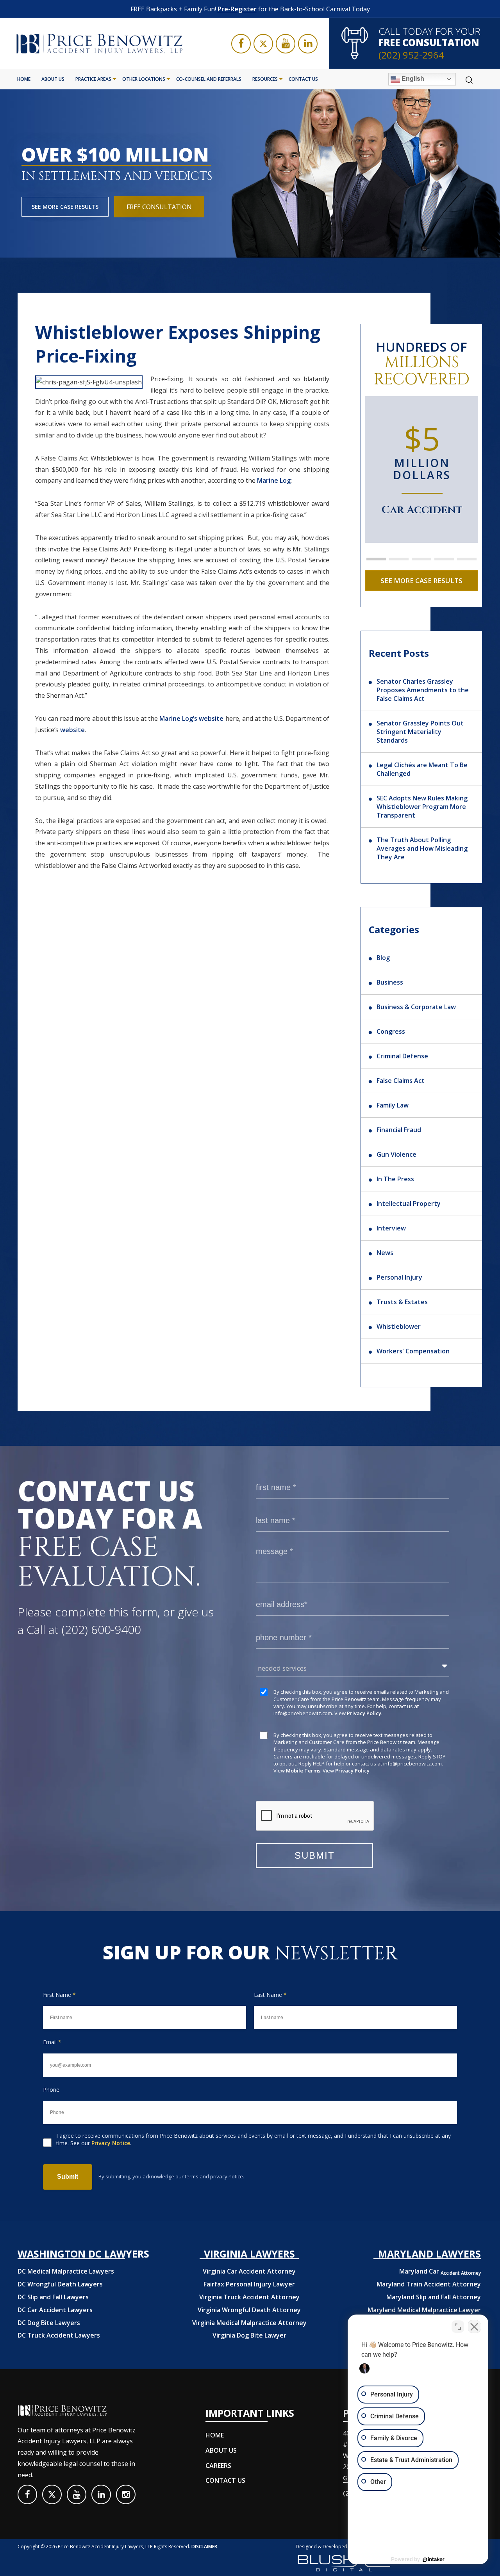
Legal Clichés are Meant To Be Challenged (422, 769)
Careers (218, 2466)
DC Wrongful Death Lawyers (60, 2284)
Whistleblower (399, 1326)
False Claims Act (401, 1081)
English (412, 79)
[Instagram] (126, 2494)
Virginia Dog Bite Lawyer (249, 2335)
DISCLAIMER (204, 2547)
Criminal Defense (402, 1056)
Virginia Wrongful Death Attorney (249, 2310)
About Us (53, 79)
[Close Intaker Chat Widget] (474, 2327)
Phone (51, 2090)
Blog (383, 958)
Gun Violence (396, 1154)
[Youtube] (286, 44)
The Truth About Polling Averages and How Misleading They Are (422, 848)
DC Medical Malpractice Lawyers (66, 2271)
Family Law (393, 1105)
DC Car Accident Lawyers (55, 2310)
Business (390, 982)
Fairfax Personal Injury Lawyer (249, 2284)
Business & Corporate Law (416, 1007)
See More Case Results (65, 207)
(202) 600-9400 (101, 1629)
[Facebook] (241, 44)
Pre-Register (237, 9)
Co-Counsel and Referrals (209, 79)
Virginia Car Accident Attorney (249, 2271)
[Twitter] (263, 44)
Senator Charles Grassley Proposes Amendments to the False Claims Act (423, 690)
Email (52, 2042)
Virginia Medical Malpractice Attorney (249, 2323)
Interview (391, 1228)
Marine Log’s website (191, 718)
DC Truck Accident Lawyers (59, 2335)
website (72, 730)
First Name (59, 1995)
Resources (265, 79)
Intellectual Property (409, 1204)
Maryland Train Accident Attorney (429, 2284)
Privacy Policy (364, 1713)
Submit (68, 2177)
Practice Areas (93, 79)
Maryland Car (440, 2271)
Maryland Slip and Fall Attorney (434, 2297)
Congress (391, 1031)
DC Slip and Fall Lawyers (53, 2297)
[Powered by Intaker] (434, 2560)
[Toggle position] (458, 2327)
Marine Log (274, 480)
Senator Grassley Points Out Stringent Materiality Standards (420, 732)
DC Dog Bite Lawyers (49, 2323)
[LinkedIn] (308, 44)
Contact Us (303, 79)
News (385, 1253)
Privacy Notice (111, 2143)
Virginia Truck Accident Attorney (249, 2297)
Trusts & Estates (402, 1302)
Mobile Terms (303, 1771)
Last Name (270, 1995)
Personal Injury (399, 1277)
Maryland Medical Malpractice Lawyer (424, 2310)
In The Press (395, 1179)
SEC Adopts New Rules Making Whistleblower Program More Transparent (422, 807)
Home (24, 79)
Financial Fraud (399, 1130)
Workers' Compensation (413, 1351)
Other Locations (144, 79)
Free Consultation (159, 207)
